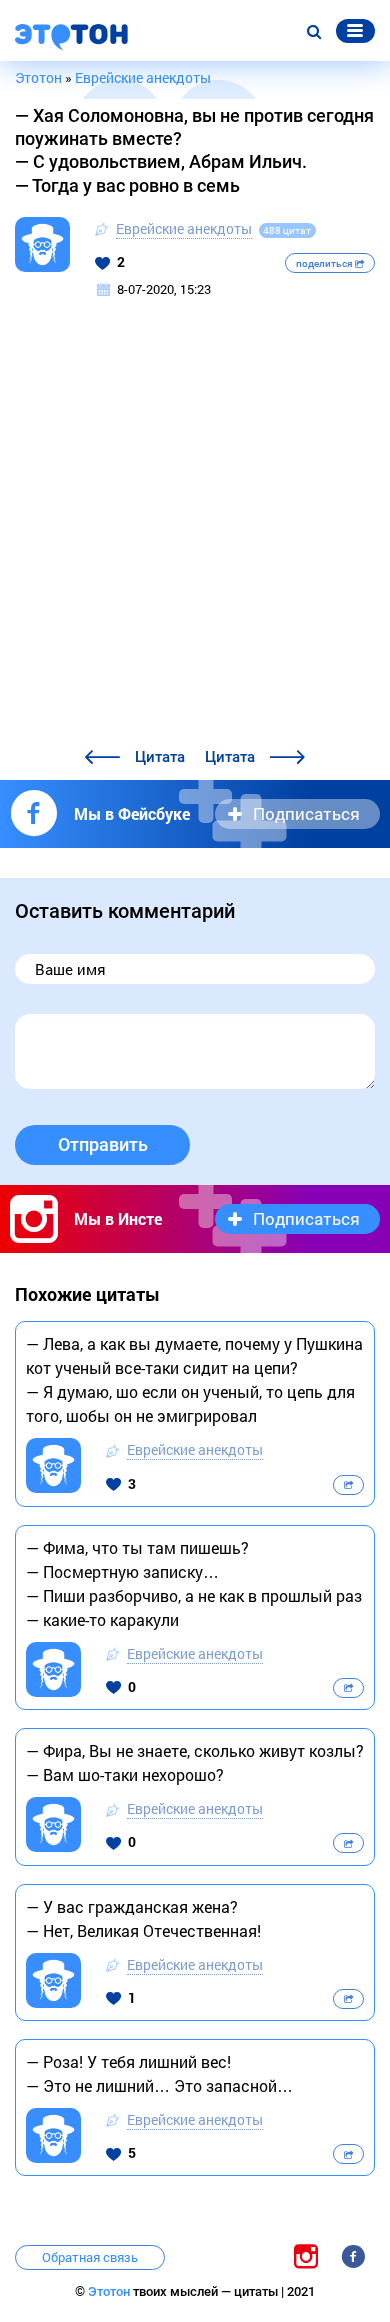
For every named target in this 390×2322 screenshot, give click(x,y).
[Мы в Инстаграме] (306, 2255)
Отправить (103, 1144)
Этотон (110, 2291)
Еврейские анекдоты (184, 228)
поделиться (325, 263)
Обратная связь (90, 2257)
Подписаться (306, 813)
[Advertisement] (195, 540)
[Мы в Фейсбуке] (353, 2255)
